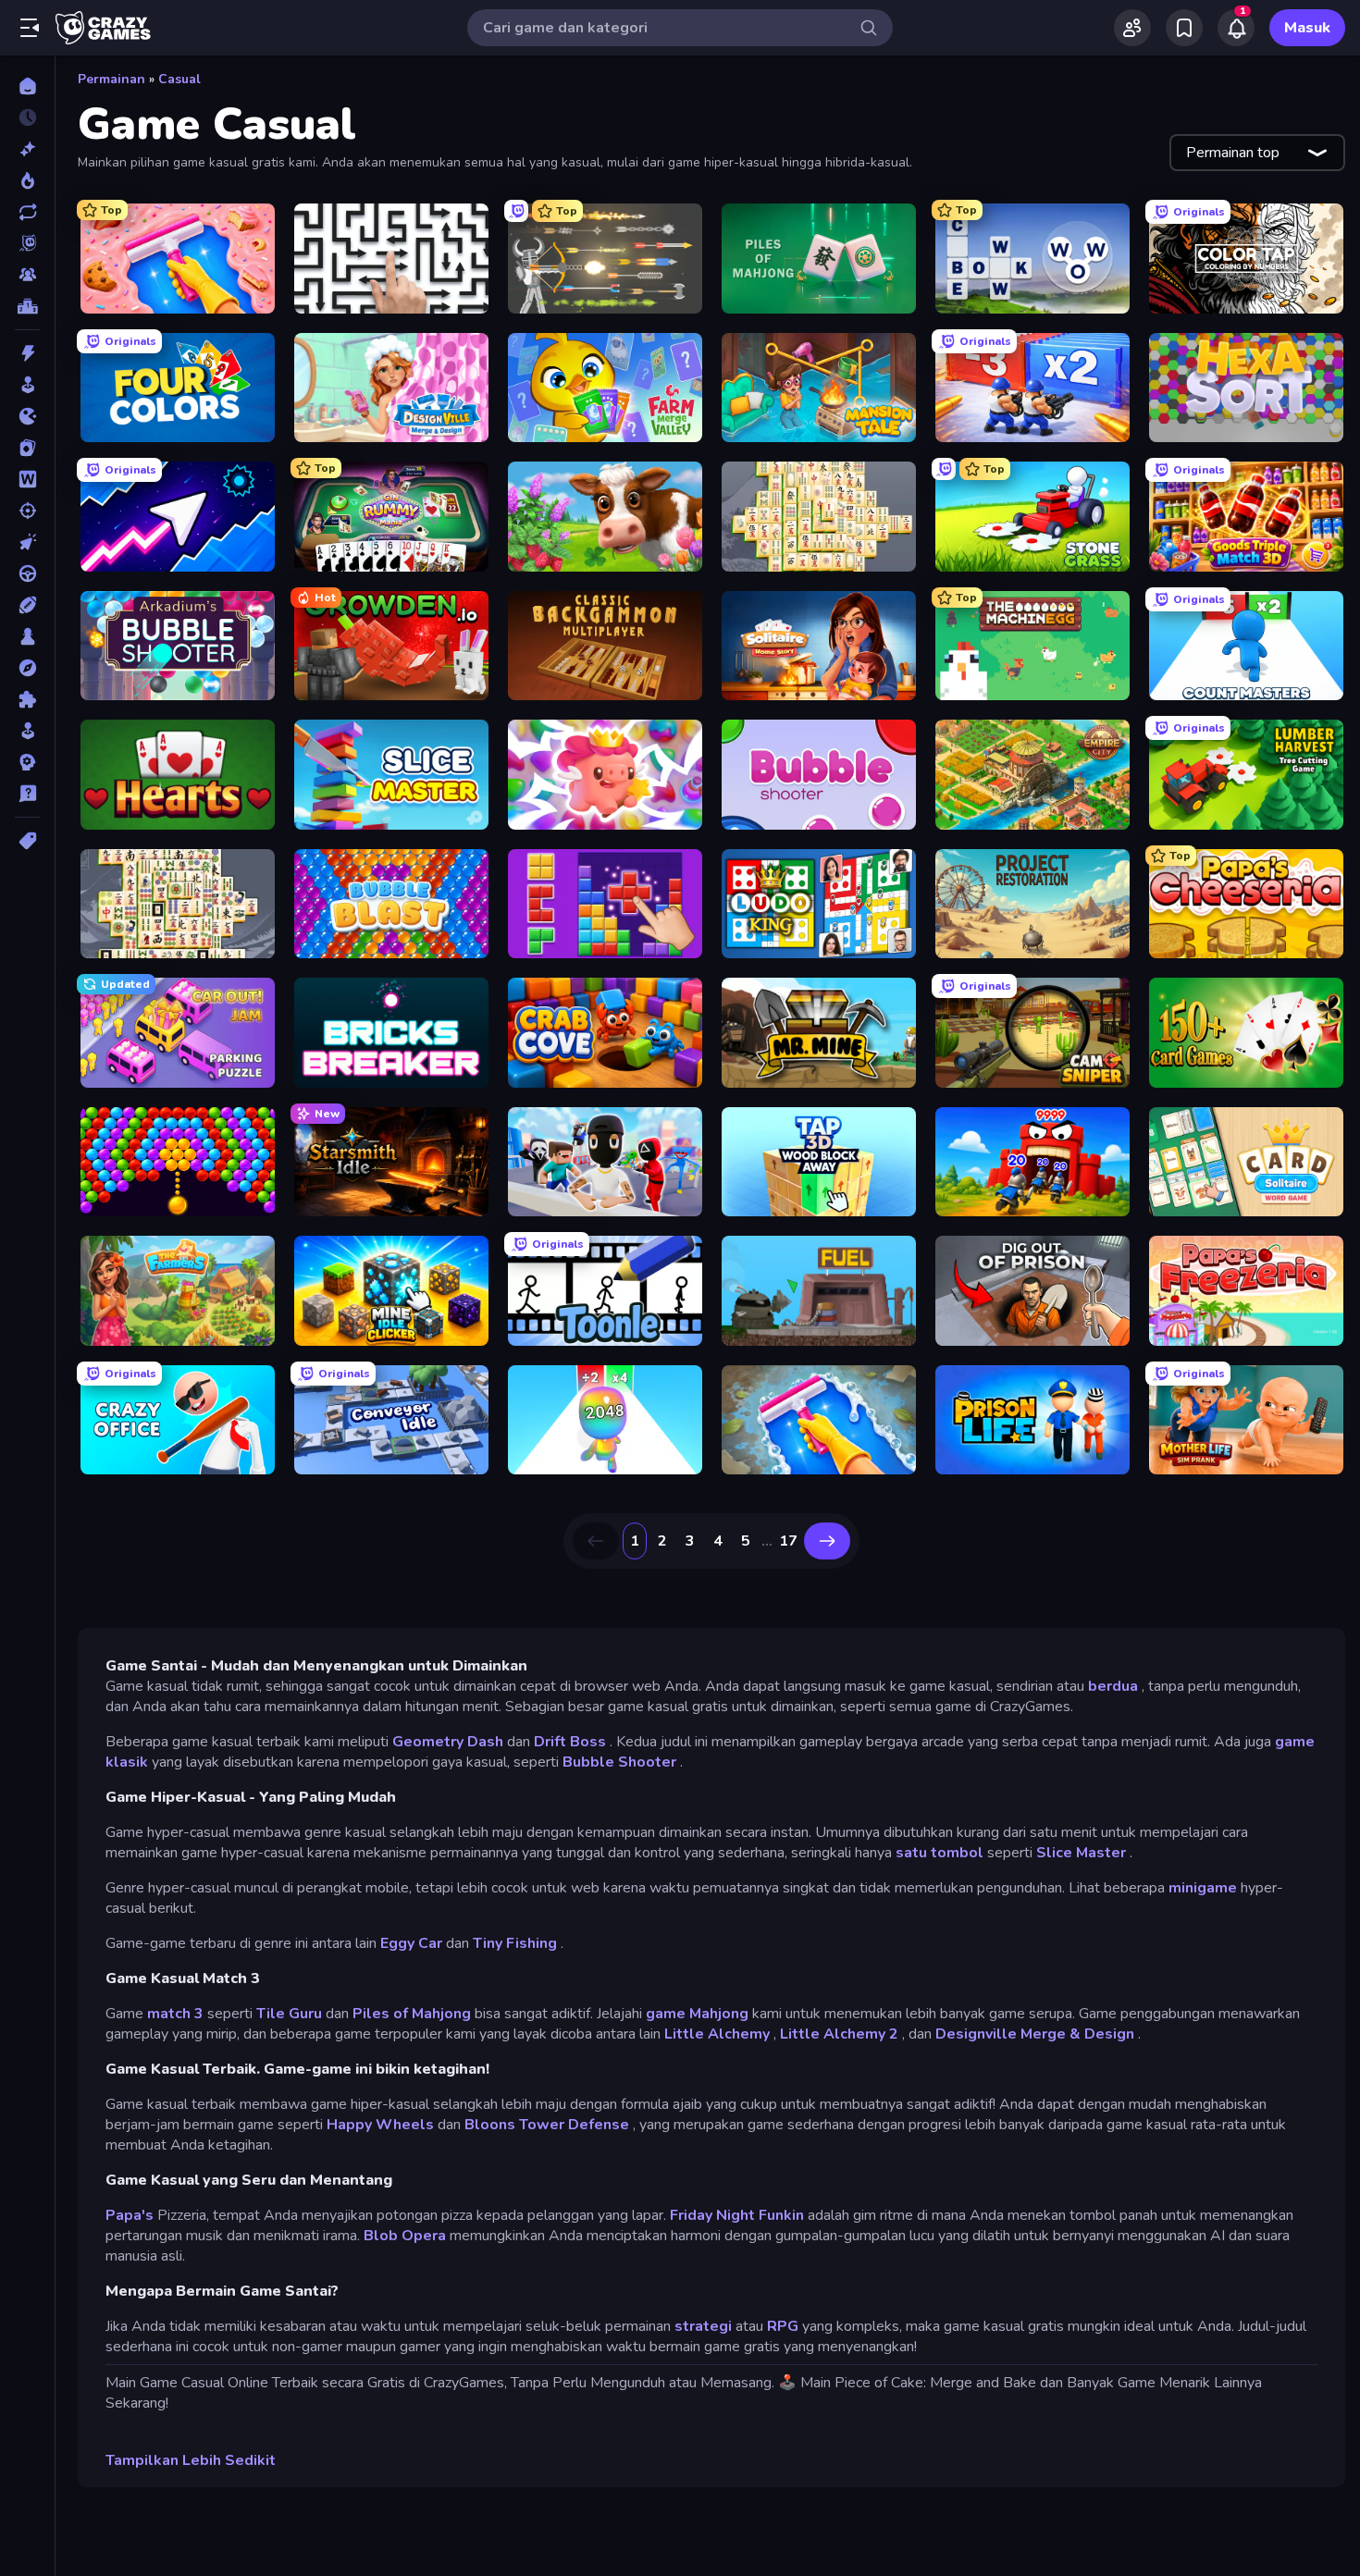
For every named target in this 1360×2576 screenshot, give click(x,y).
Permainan (111, 79)
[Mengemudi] (27, 573)
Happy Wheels (380, 2125)
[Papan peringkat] (27, 306)
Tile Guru (289, 2014)
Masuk (1307, 28)
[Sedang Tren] (27, 180)
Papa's (130, 2215)
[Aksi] (27, 353)
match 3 (175, 2014)
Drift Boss (570, 1742)
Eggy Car (411, 1943)
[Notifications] (1236, 28)
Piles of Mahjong (412, 2014)
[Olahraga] (27, 605)
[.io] (27, 416)
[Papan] (27, 636)
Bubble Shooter (619, 1762)
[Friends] (1132, 28)
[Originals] (27, 243)
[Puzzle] (27, 699)
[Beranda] (27, 86)
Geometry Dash (448, 1742)
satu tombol (940, 1853)
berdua (1113, 1686)
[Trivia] (27, 794)
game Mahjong (697, 2014)
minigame (1203, 1888)
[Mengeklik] (27, 542)
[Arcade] (27, 385)
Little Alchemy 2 (839, 2034)
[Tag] (27, 841)
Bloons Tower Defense (547, 2125)
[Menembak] (27, 511)
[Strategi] (27, 762)
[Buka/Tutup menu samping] (30, 28)
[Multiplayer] (27, 275)
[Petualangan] (27, 668)
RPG (783, 2326)
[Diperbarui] (27, 212)
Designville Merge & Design (1035, 2034)
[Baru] (27, 149)
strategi (703, 2326)
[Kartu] (27, 448)
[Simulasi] (27, 731)
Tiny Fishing (515, 1943)
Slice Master (1081, 1853)
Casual (179, 79)
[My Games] (1184, 28)
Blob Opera (405, 2236)
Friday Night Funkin (737, 2215)
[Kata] (27, 479)
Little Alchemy (717, 2034)
